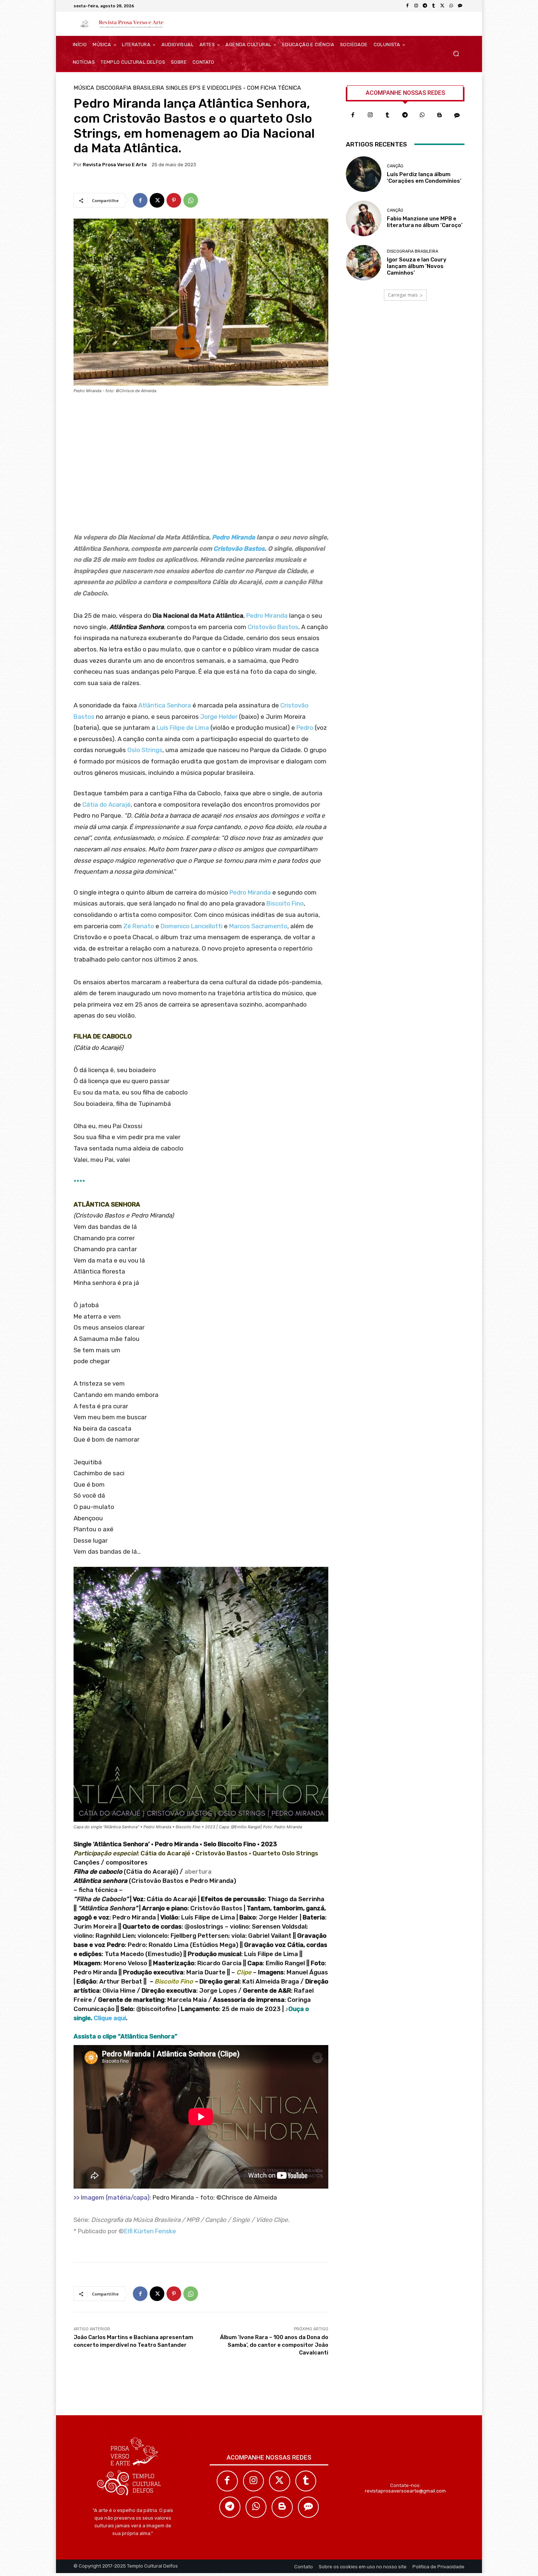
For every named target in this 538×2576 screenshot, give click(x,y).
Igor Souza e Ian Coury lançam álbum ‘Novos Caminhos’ (417, 266)
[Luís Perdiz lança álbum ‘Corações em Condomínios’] (364, 174)
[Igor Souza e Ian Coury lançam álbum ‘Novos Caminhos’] (364, 263)
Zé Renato (139, 926)
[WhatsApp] (451, 6)
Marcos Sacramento (258, 926)
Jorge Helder (219, 717)
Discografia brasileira (130, 88)
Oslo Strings (145, 750)
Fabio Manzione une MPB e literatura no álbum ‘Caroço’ (425, 222)
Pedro (304, 728)
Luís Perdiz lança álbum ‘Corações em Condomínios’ (424, 178)
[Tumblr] (434, 6)
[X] (442, 6)
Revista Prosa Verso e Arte (115, 165)
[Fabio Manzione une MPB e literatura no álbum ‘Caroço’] (364, 218)
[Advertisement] (201, 466)
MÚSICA (84, 88)
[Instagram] (416, 6)
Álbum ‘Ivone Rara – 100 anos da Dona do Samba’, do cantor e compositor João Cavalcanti (274, 2345)
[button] (456, 54)
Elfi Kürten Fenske (150, 2231)
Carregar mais (403, 295)
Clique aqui (110, 2018)
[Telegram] (425, 6)
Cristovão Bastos (239, 549)
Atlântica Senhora (165, 705)
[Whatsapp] (422, 115)
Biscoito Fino (284, 903)
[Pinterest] (174, 200)
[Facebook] (407, 6)
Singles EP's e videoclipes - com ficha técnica (233, 88)
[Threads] (460, 6)
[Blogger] (440, 115)
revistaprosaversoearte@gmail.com (405, 2491)
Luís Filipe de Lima (183, 728)
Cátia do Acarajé (107, 804)
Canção (395, 166)
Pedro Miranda (233, 537)
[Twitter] (280, 2481)
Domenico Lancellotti (192, 926)
